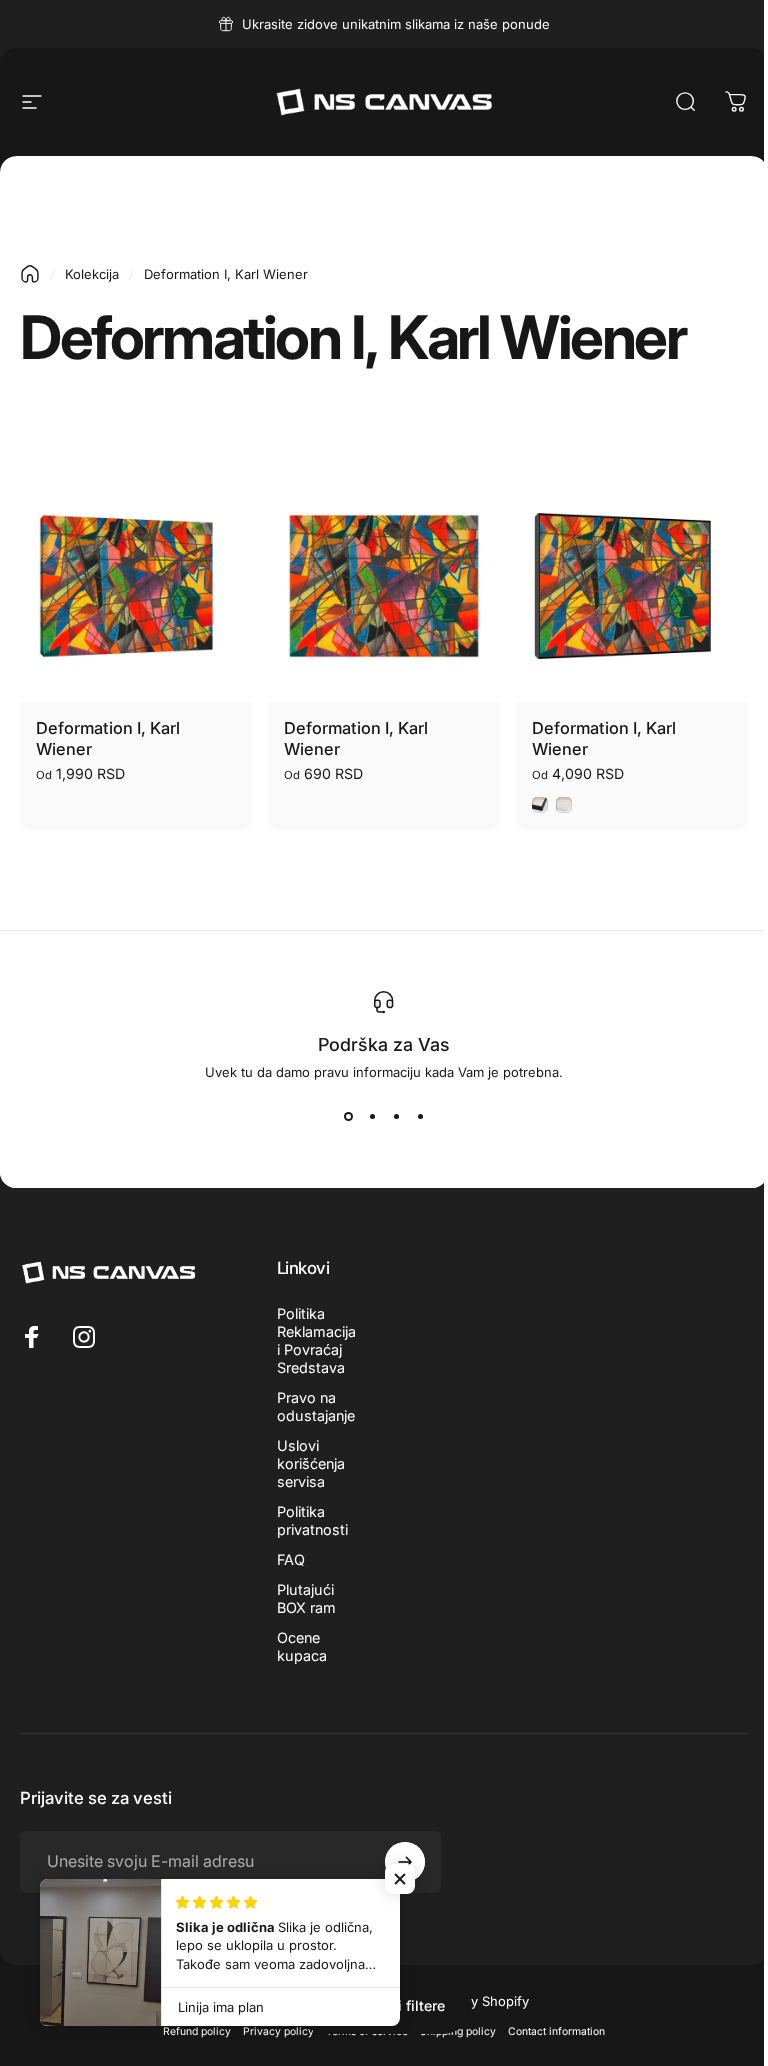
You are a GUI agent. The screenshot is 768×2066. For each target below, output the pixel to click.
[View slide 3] (396, 1116)
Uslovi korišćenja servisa (311, 1463)
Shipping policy (458, 2031)
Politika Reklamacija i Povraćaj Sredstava (316, 1340)
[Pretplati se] (405, 1862)
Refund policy (197, 2031)
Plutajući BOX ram (306, 1598)
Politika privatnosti (312, 1520)
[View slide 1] (348, 1116)
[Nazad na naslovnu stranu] (30, 274)
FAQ (291, 1559)
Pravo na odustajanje (316, 1406)
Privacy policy (278, 2031)
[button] (400, 1879)
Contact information (556, 2031)
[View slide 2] (372, 1116)
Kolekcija (92, 274)
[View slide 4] (420, 1116)
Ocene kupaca (302, 1646)
